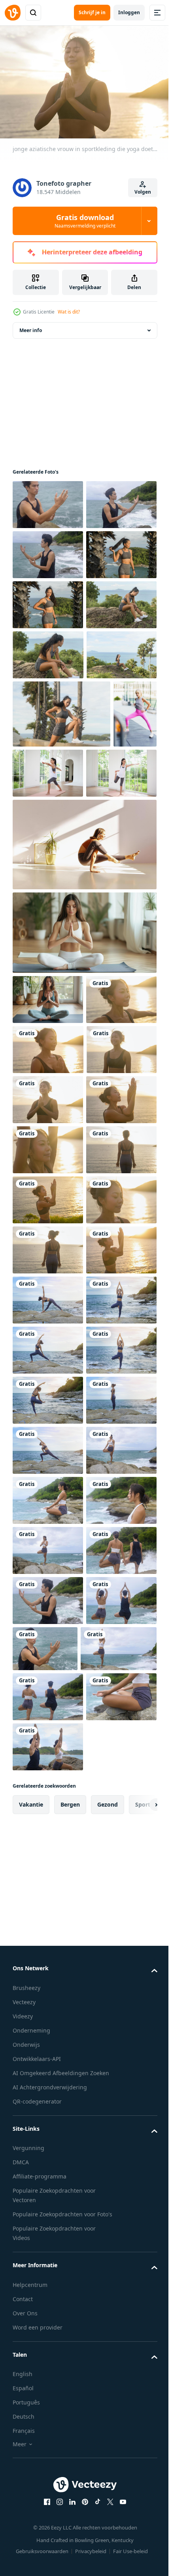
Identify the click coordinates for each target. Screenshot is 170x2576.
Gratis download (85, 221)
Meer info (31, 326)
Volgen (143, 192)
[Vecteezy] (13, 13)
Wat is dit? (69, 312)
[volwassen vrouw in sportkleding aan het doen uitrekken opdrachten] (34, 979)
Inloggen (129, 12)
